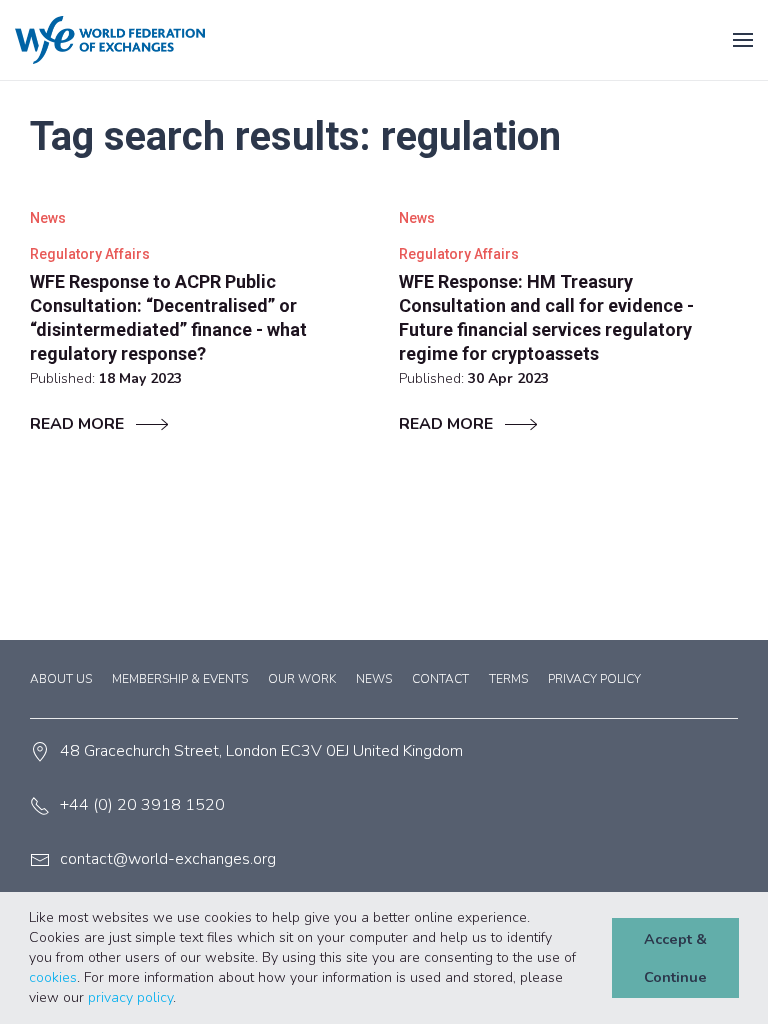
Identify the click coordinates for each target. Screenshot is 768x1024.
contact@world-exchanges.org (168, 859)
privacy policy (130, 997)
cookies (53, 977)
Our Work (302, 679)
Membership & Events (180, 679)
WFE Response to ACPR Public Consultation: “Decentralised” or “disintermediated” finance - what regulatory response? (168, 317)
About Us (61, 679)
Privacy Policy (594, 679)
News (374, 679)
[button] (183, 999)
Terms (508, 679)
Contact (440, 679)
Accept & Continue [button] (675, 958)
